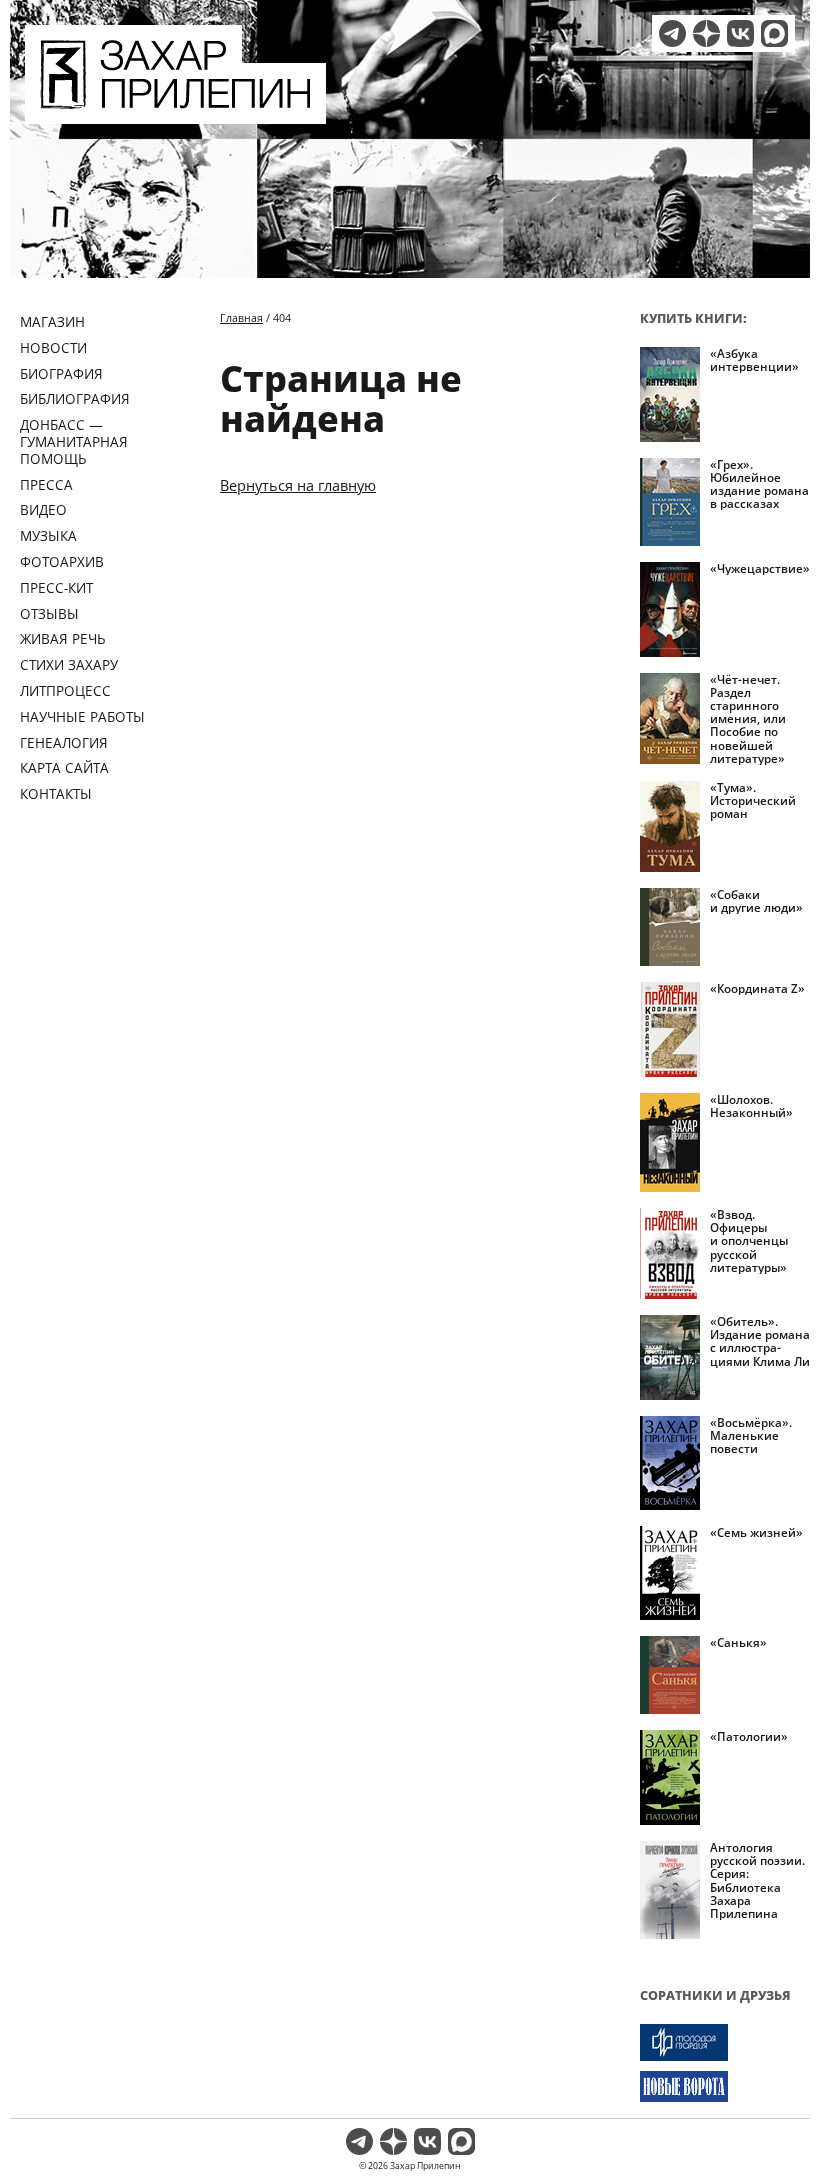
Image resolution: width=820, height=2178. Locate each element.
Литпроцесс (65, 690)
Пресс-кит (56, 587)
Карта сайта (64, 767)
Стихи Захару (69, 664)
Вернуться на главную (298, 485)
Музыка (48, 535)
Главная (241, 317)
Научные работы (82, 716)
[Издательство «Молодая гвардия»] (725, 2042)
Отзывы (49, 613)
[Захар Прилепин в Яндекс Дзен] (706, 33)
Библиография (75, 398)
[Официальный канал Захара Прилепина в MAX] (774, 33)
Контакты (56, 793)
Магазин (52, 321)
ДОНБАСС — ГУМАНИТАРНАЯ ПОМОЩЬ (74, 441)
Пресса (46, 484)
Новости (53, 347)
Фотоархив (62, 561)
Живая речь (63, 638)
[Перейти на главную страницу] (175, 112)
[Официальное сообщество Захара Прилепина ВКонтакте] (740, 33)
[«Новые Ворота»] (725, 2086)
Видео (43, 509)
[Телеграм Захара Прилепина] (672, 33)
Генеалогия (64, 742)
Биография (61, 373)
